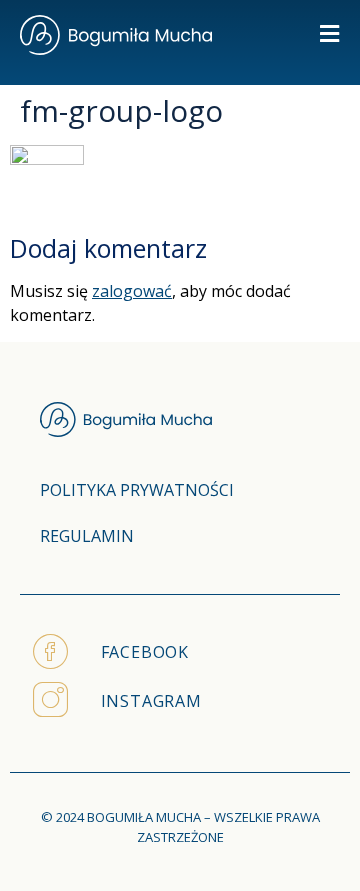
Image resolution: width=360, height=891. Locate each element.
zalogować (132, 291)
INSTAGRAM (151, 701)
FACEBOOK (145, 652)
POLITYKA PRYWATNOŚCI (137, 490)
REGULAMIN (87, 536)
